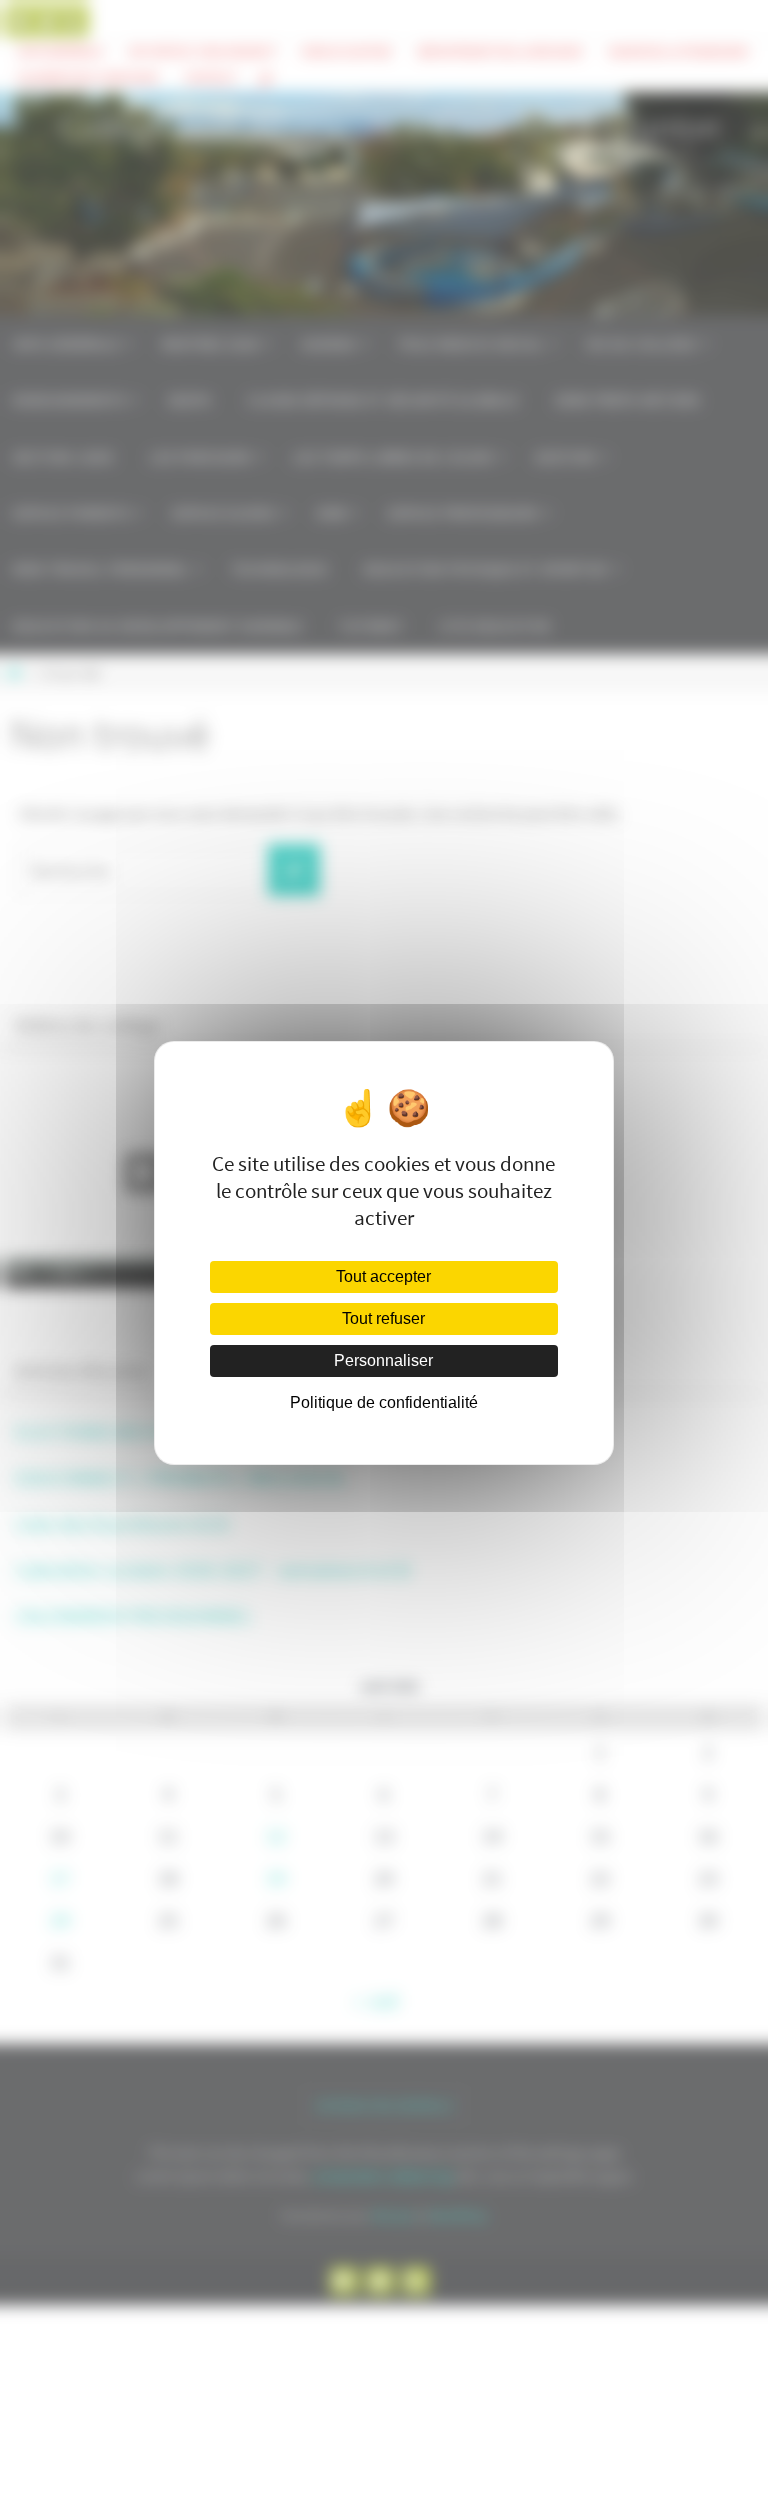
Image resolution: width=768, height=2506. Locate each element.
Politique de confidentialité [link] (384, 1402)
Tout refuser (383, 1318)
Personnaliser (383, 1360)
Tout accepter (383, 1276)
